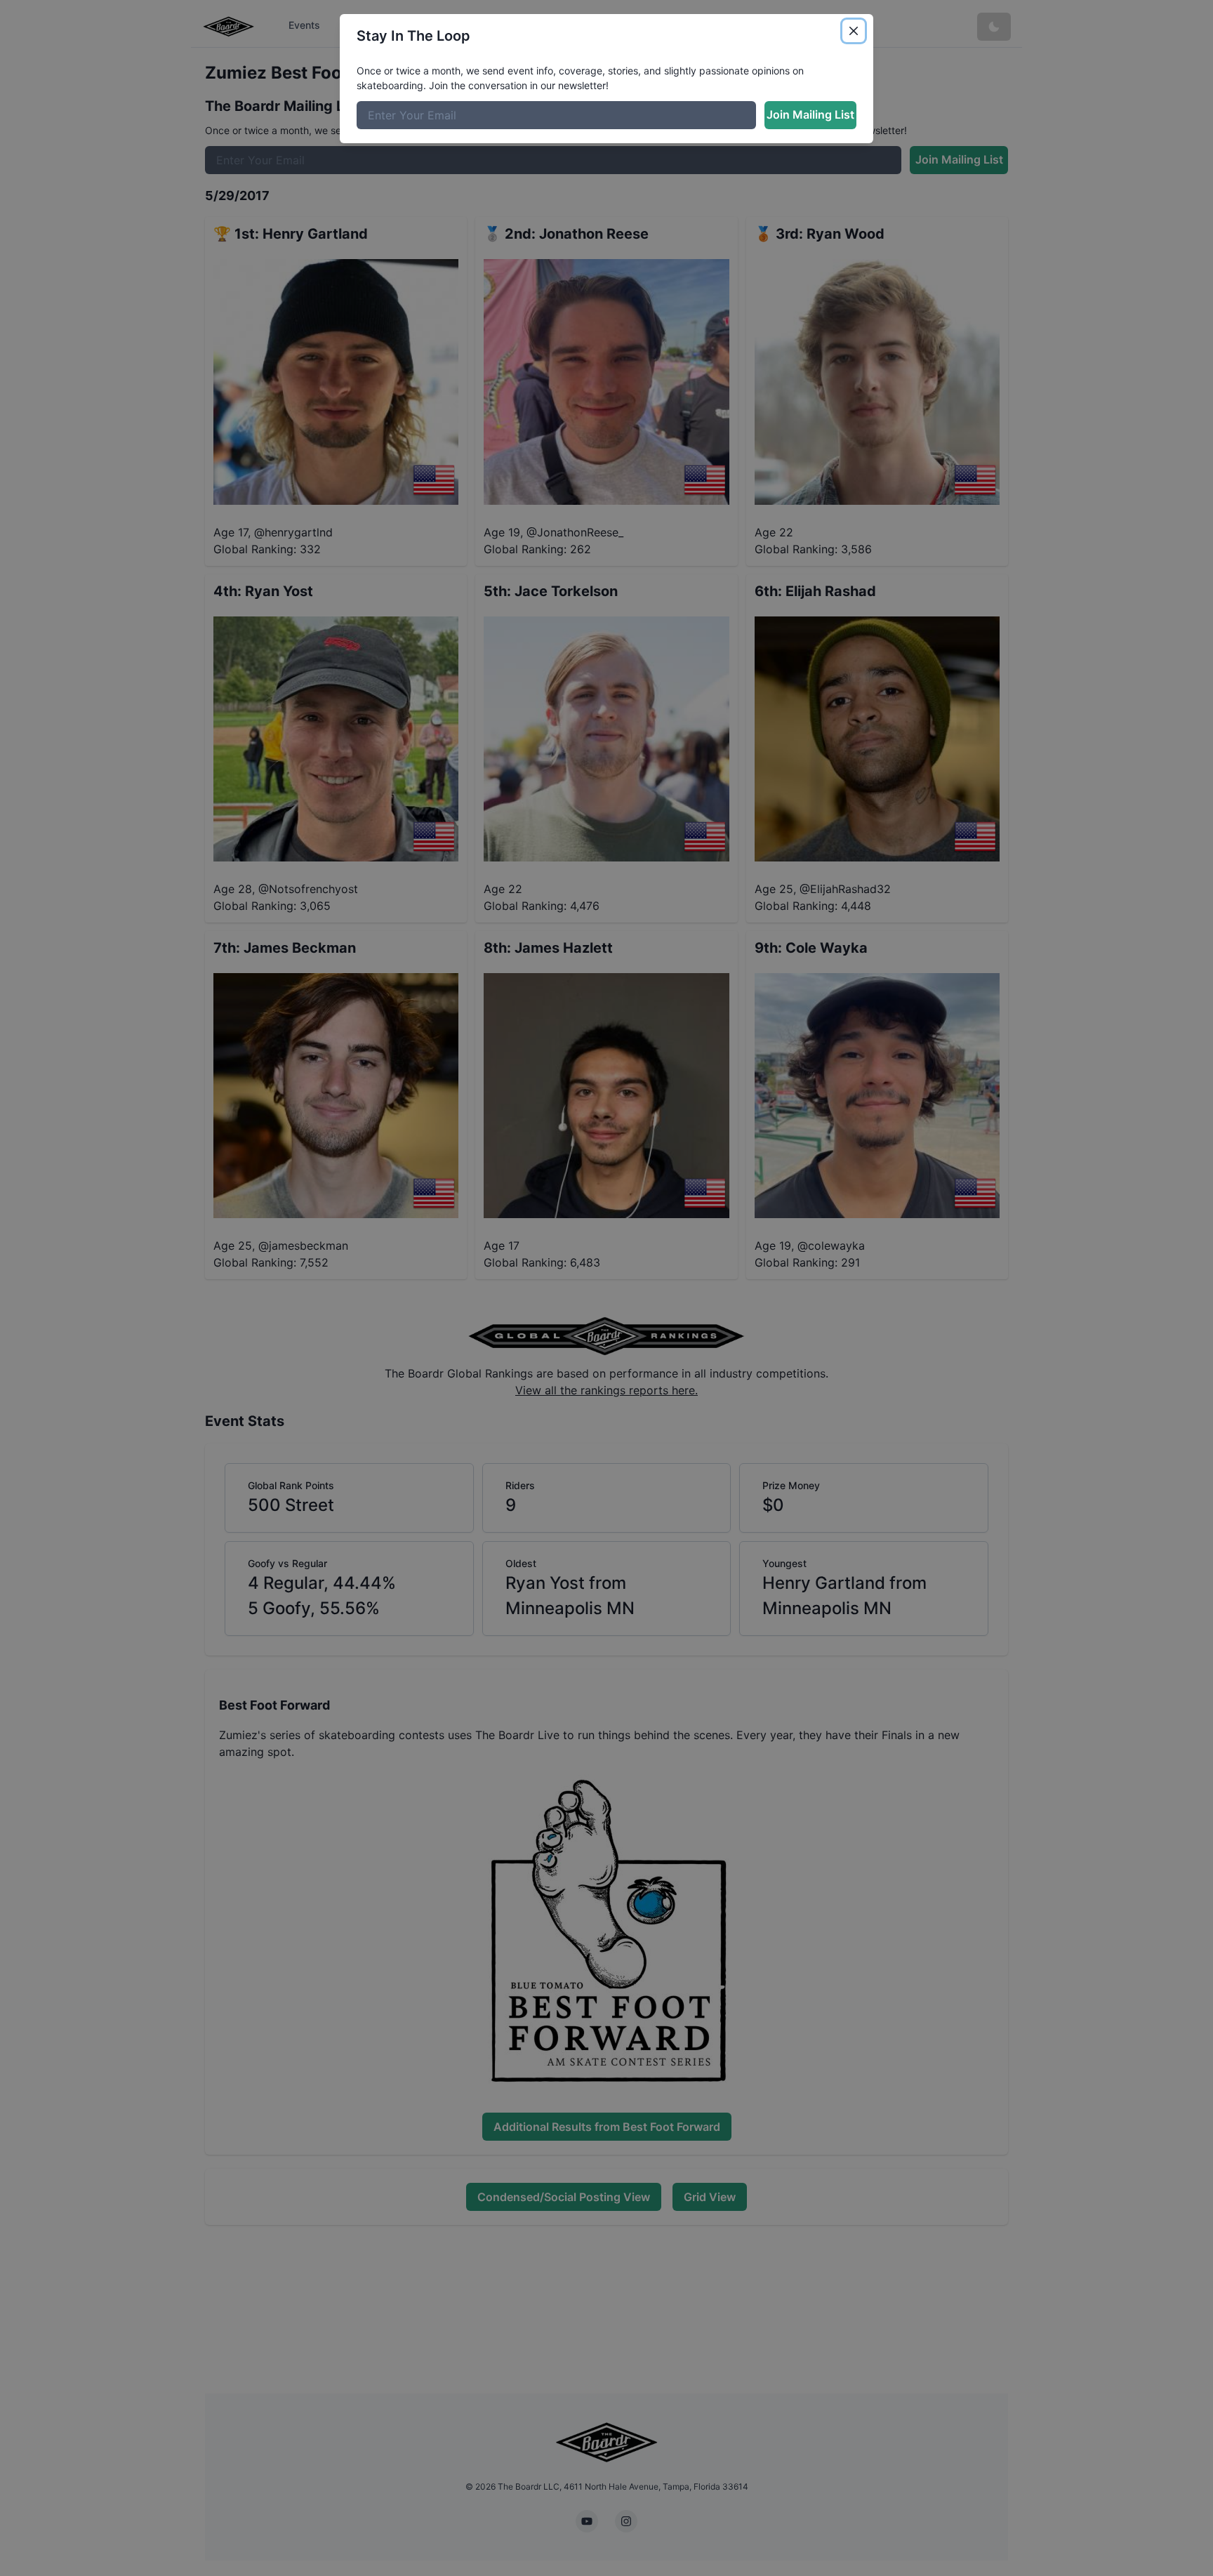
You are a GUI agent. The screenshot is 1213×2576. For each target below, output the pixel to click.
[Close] (854, 31)
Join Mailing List (810, 114)
